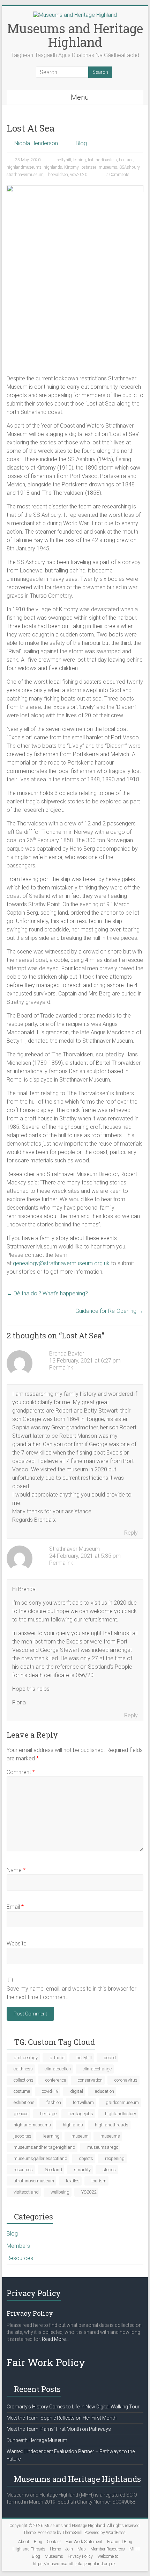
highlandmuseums (24, 167)
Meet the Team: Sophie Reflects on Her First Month (62, 2418)
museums (108, 167)
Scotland (53, 2170)
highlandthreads (112, 2125)
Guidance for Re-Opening (109, 1311)
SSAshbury (129, 167)
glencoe (21, 2114)
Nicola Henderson (36, 143)
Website (17, 1944)
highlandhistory (121, 2114)
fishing (80, 160)
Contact (54, 2542)
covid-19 (50, 2091)
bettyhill (64, 160)
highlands (53, 167)
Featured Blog (120, 2542)
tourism (99, 2181)
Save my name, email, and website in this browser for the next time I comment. (72, 1993)
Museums (54, 2556)
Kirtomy (71, 167)
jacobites (22, 2136)
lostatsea (89, 167)
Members (18, 2246)
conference (56, 2080)
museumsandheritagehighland (44, 2147)
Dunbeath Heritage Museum (37, 2440)
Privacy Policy (80, 2556)
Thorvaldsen (57, 175)
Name (16, 1870)
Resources (20, 2258)
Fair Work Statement (84, 2542)
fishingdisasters (102, 160)
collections (24, 2080)
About (24, 2542)
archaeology (26, 2058)
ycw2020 (79, 175)
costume (22, 2091)
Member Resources (108, 2549)
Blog (81, 143)
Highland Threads (29, 2549)
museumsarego (103, 2147)
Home (55, 2549)
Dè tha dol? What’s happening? (47, 1293)
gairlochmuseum (122, 2102)
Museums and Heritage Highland (75, 35)
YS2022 (89, 2192)
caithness (23, 2069)
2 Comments (117, 175)
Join (69, 2549)
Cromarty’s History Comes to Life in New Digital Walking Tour (73, 2407)
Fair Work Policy (46, 2362)
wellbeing (60, 2192)
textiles (73, 2181)
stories (109, 2170)
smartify (82, 2170)
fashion (54, 2102)
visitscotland (26, 2192)
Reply (131, 1533)
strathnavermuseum (25, 175)
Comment (21, 1772)
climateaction (58, 2069)
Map (82, 2549)
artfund (57, 2058)
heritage (126, 160)
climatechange (97, 2069)
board (110, 2058)
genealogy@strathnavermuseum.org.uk (61, 1263)
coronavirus (126, 2080)
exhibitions (24, 2102)
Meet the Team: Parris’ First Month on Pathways (59, 2429)
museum (80, 2136)
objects (86, 2158)
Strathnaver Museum (74, 1549)
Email (15, 1907)
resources (23, 2170)
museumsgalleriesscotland (40, 2158)
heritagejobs (81, 2114)
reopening (115, 2158)
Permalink (61, 1368)
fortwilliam (83, 2102)
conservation (90, 2080)
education (104, 2091)
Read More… (55, 2339)
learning (51, 2136)
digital (77, 2091)
